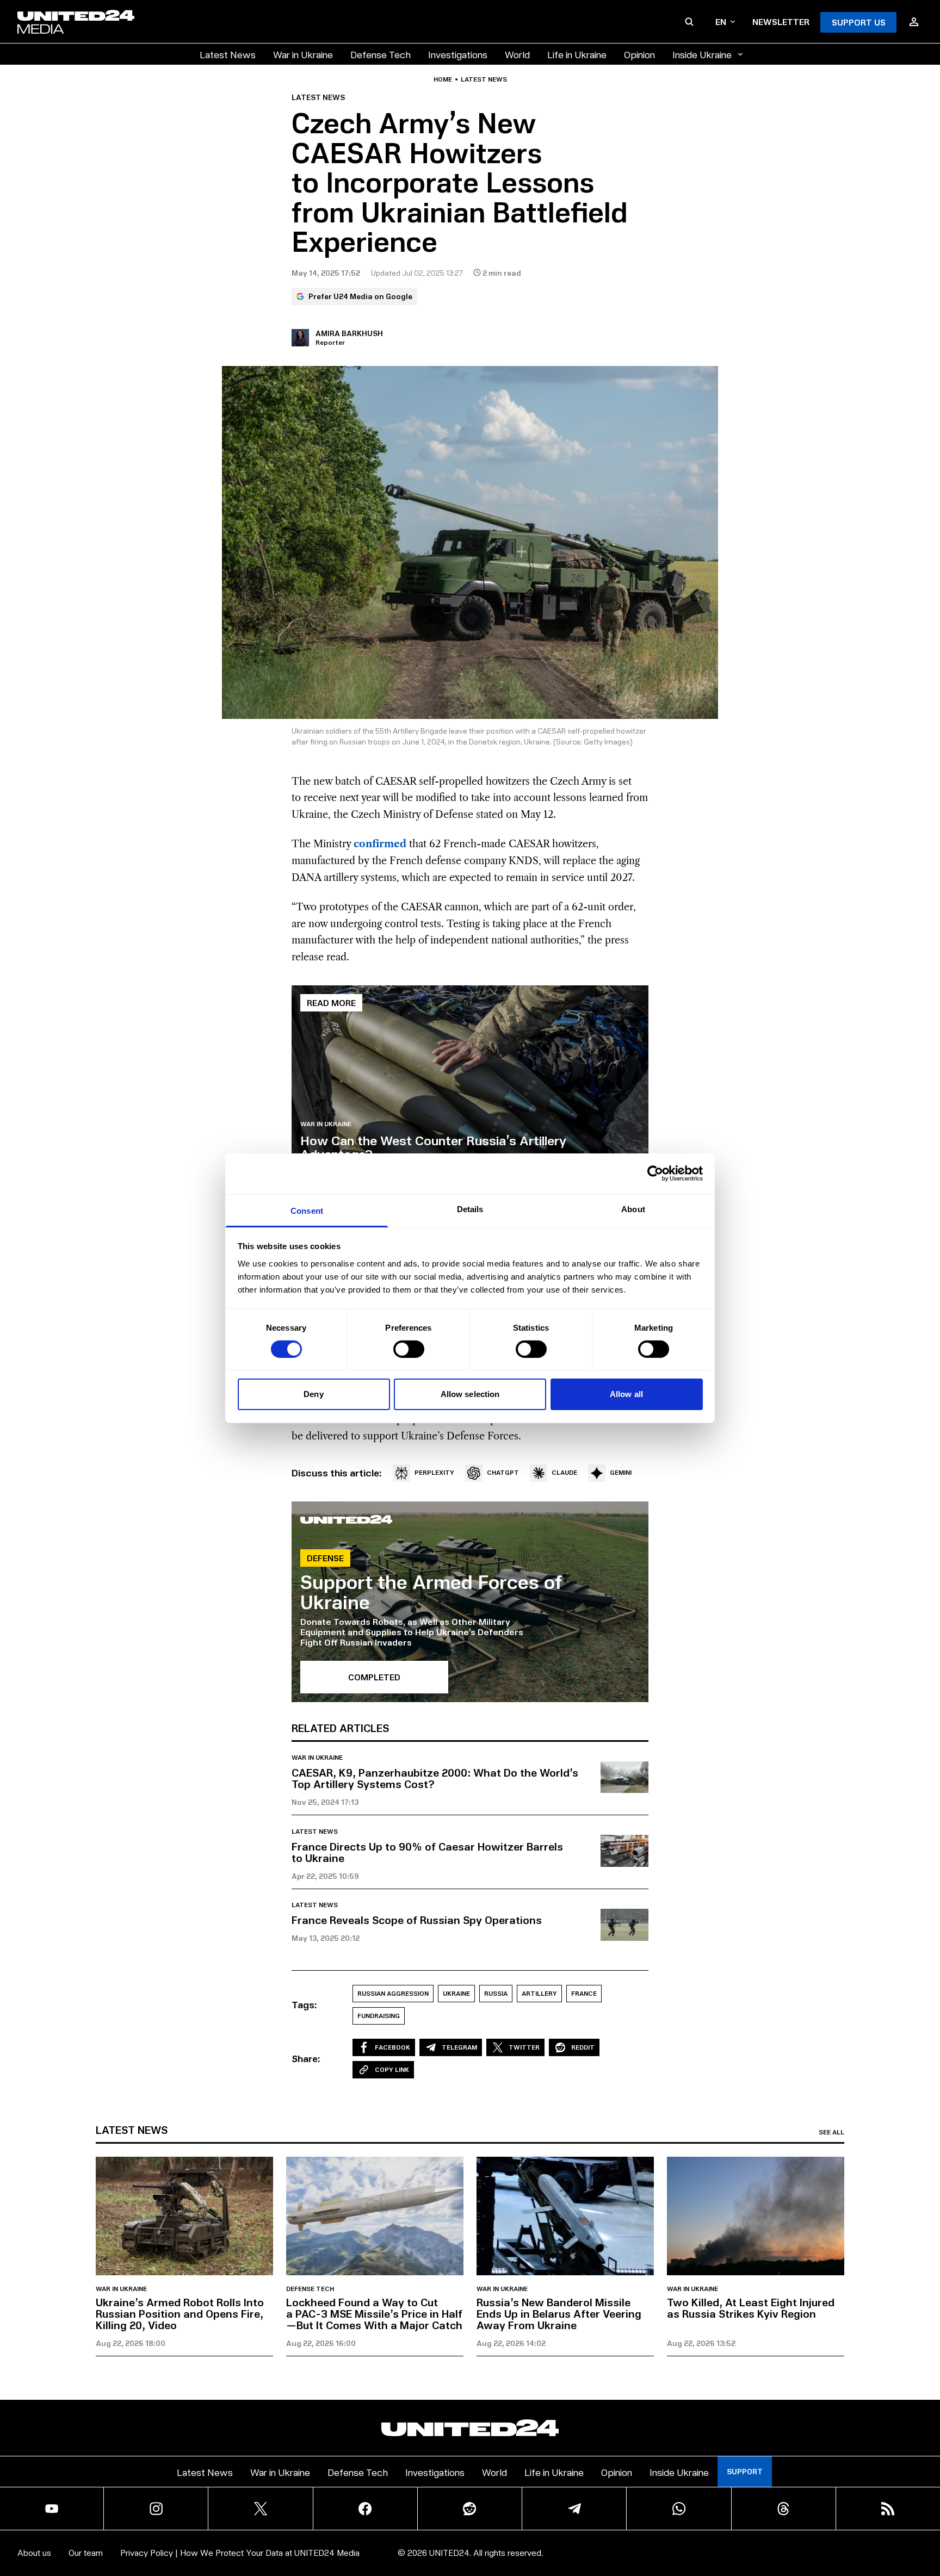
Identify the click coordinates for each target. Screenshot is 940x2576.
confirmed (380, 844)
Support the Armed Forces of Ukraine (431, 1591)
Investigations (458, 54)
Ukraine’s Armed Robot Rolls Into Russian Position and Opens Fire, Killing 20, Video (180, 2313)
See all (831, 2132)
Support (745, 2471)
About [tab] (633, 1209)
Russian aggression (393, 1993)
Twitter (524, 2047)
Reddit (583, 2047)
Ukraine (456, 1993)
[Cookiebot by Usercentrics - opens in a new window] (655, 1174)
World (517, 54)
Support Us (859, 22)
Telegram (459, 2047)
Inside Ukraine (702, 54)
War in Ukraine (303, 54)
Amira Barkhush (349, 333)
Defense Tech (381, 54)
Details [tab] (470, 1209)
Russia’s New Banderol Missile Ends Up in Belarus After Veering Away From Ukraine (559, 2313)
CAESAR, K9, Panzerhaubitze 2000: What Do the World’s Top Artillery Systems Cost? (435, 1778)
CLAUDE (564, 1472)
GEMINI (621, 1472)
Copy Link (392, 2069)
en (721, 21)
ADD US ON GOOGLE (657, 2535)
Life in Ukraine (577, 54)
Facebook (392, 2047)
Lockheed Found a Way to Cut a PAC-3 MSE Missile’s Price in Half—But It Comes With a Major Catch (374, 2313)
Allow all (626, 1394)
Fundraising (379, 2016)
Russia (496, 1993)
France (584, 1993)
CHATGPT (503, 1472)
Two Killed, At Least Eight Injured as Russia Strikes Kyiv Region (751, 2308)
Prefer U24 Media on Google (360, 296)
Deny (313, 1394)
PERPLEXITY (434, 1472)
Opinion (639, 54)
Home (443, 79)
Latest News (228, 54)
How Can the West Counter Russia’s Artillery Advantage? (433, 1147)
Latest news (484, 79)
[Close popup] (927, 2507)
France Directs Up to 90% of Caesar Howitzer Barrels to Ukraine (427, 1852)
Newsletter (781, 21)
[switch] (409, 1349)
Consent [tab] (307, 1210)
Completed (374, 1677)
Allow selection (470, 1394)
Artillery (539, 1993)
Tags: (304, 2004)
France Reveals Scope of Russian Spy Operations (417, 1920)
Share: (306, 2058)
